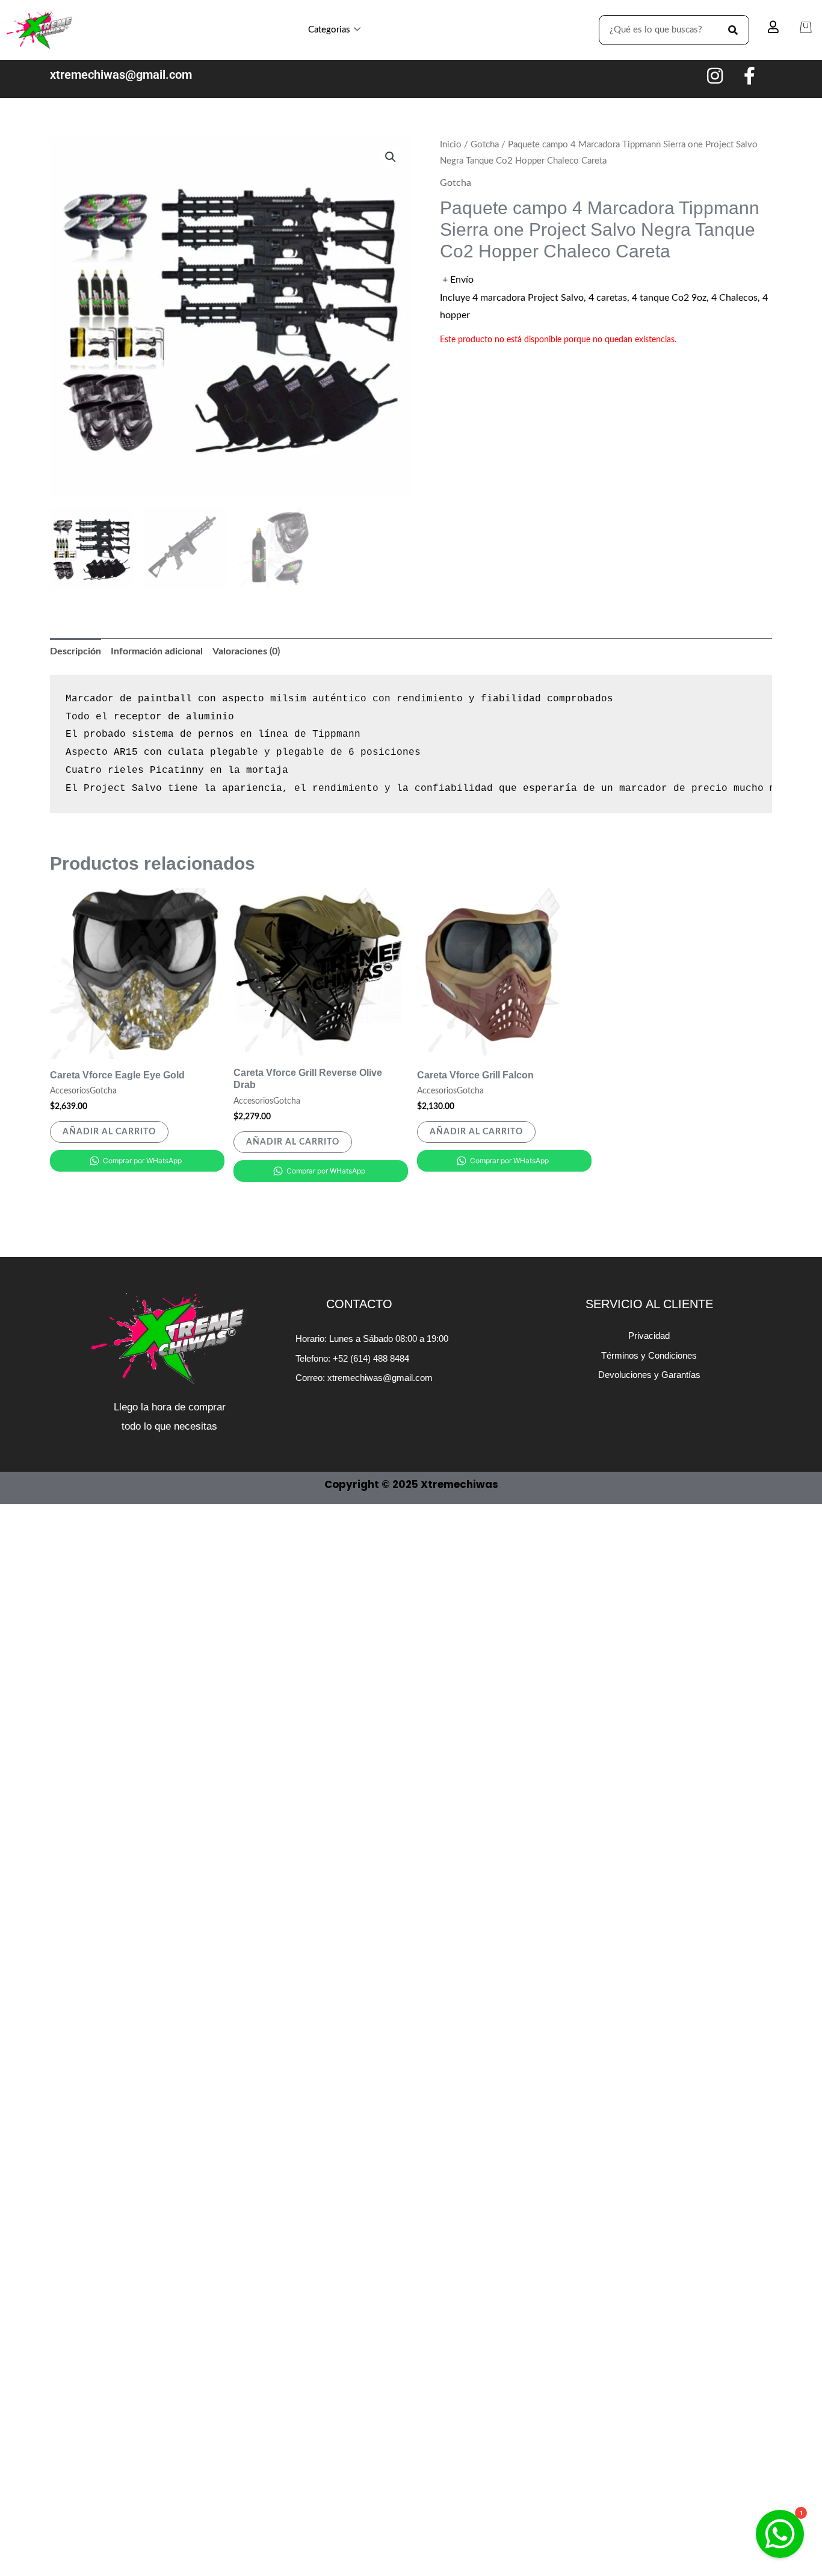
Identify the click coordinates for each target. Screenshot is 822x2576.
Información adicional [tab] (157, 651)
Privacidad (649, 1336)
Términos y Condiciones (649, 1355)
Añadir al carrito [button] (109, 1132)
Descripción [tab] (76, 651)
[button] (391, 157)
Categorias (329, 30)
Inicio (451, 145)
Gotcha (485, 145)
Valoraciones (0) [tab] (246, 651)
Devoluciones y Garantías (649, 1375)
